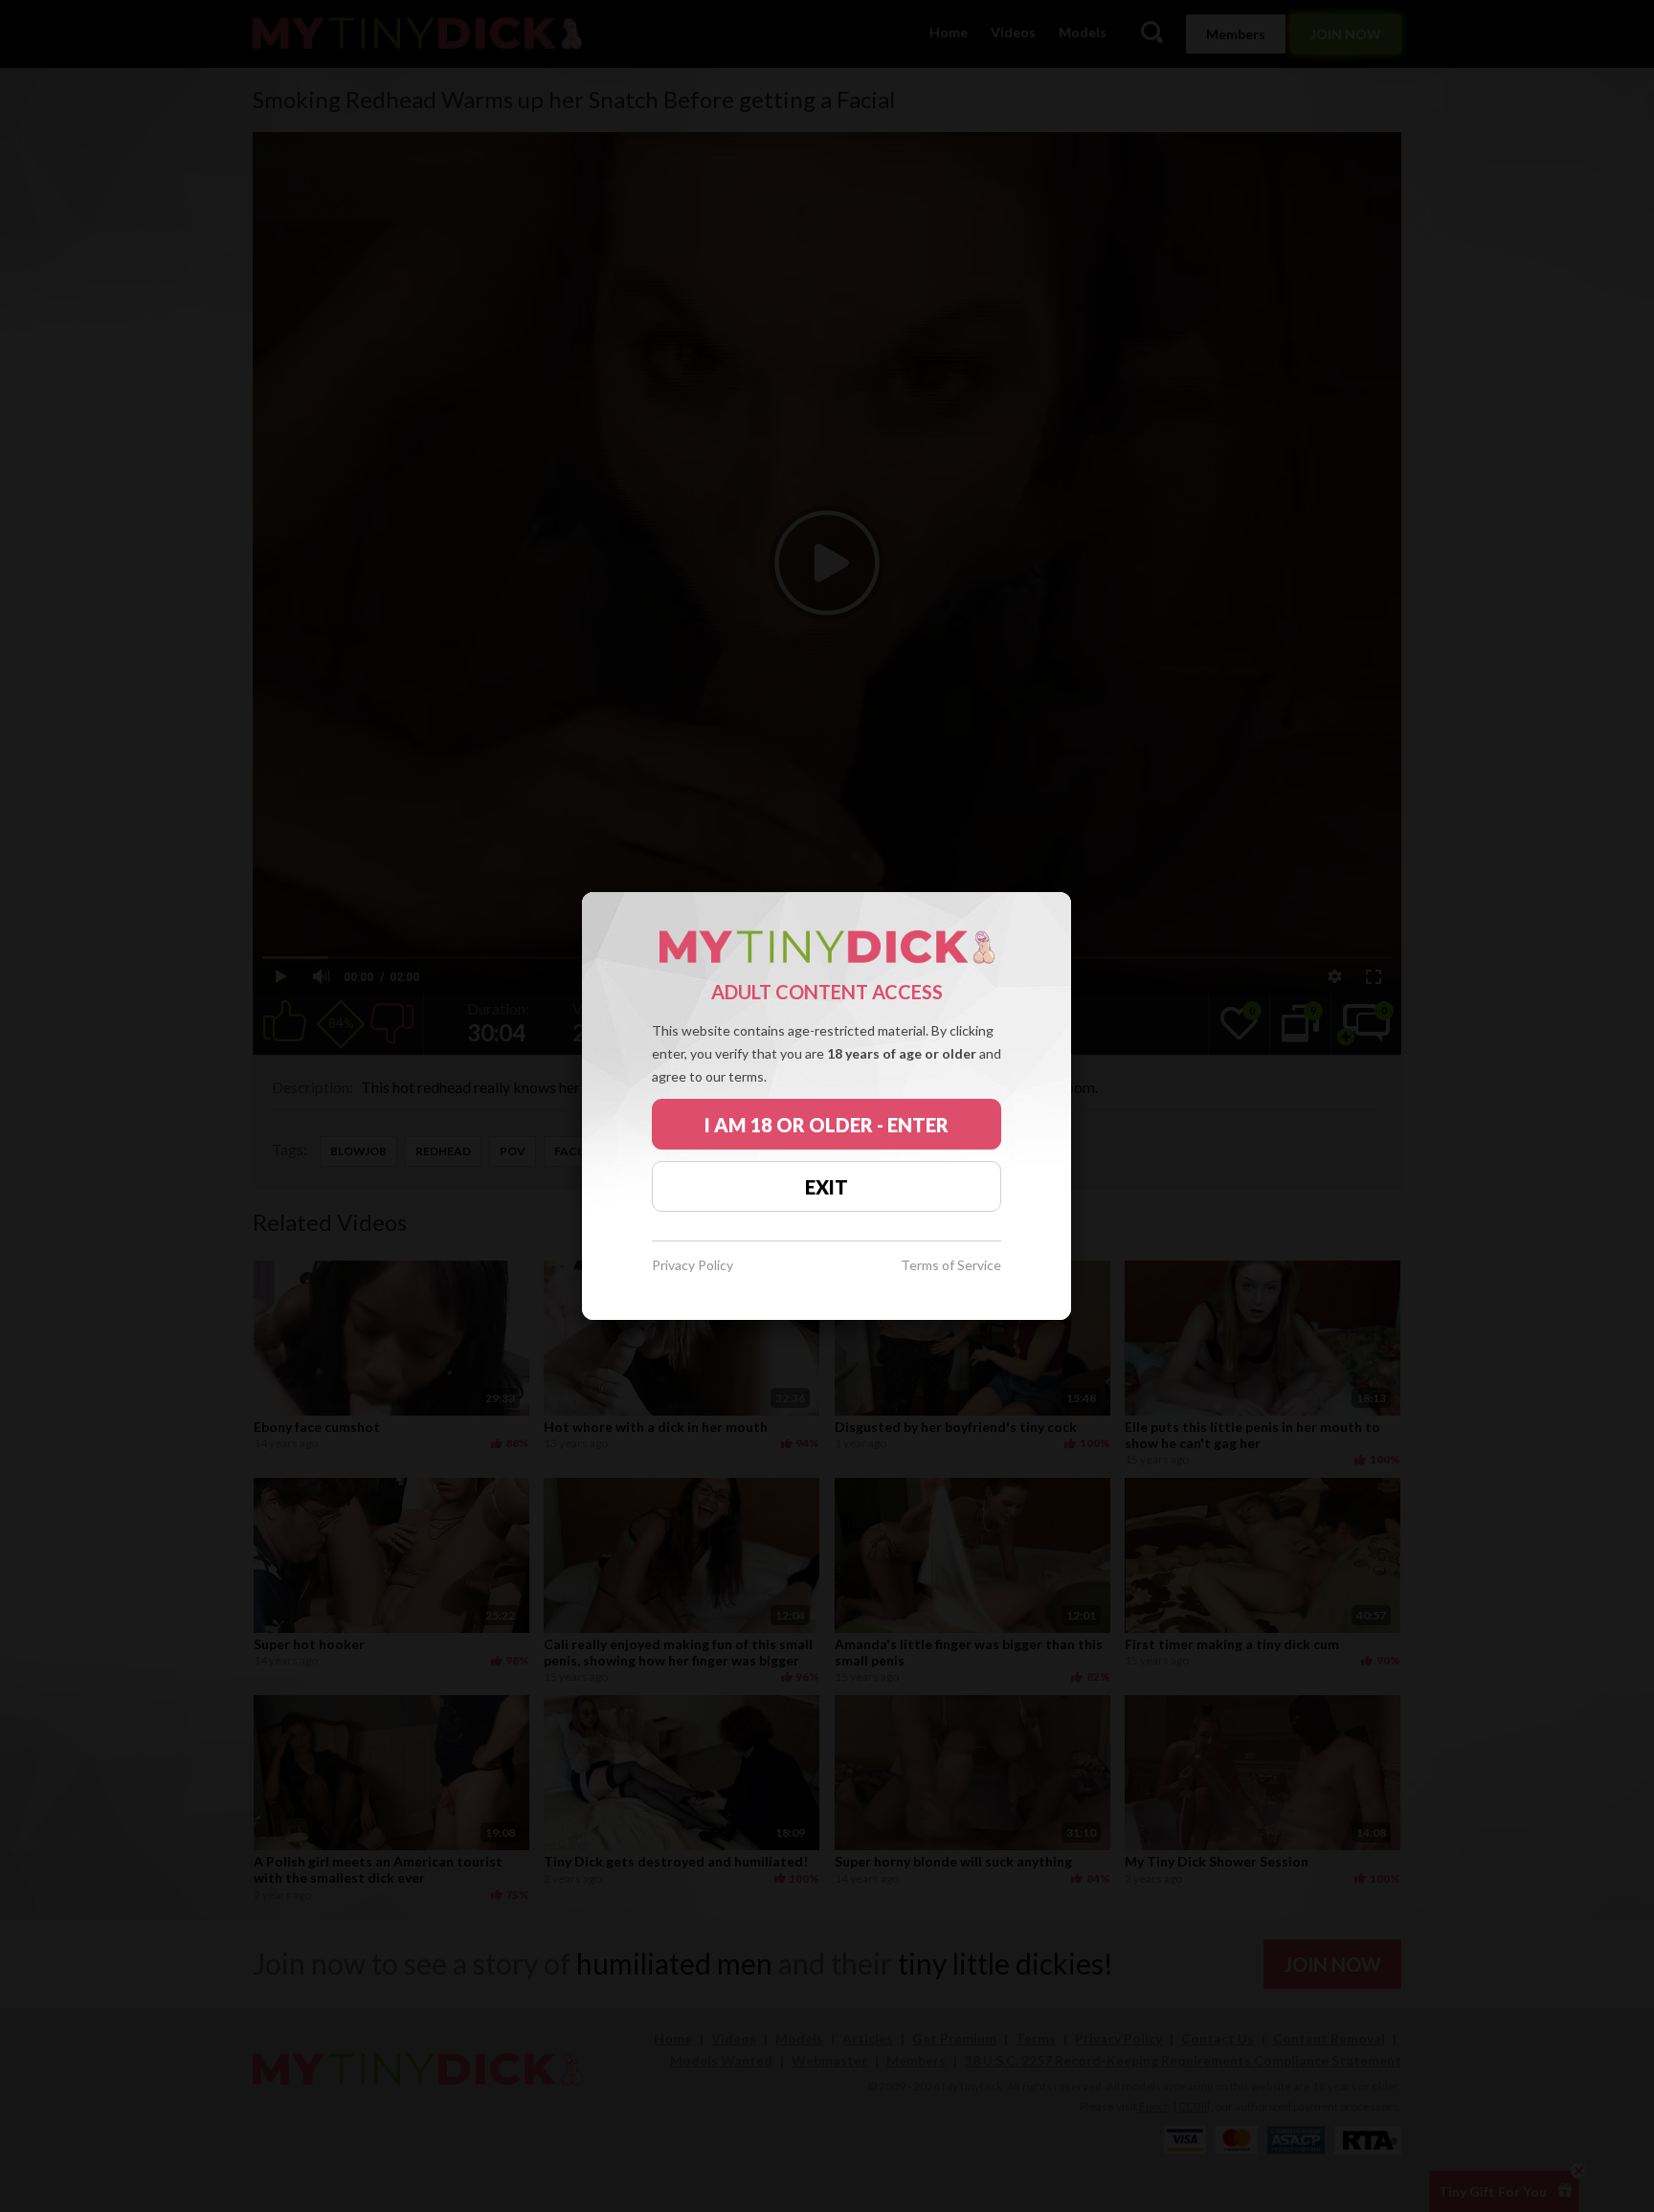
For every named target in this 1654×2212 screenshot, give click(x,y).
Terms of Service (951, 1266)
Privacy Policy (693, 1266)
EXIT (827, 1187)
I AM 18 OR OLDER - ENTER (827, 1125)
